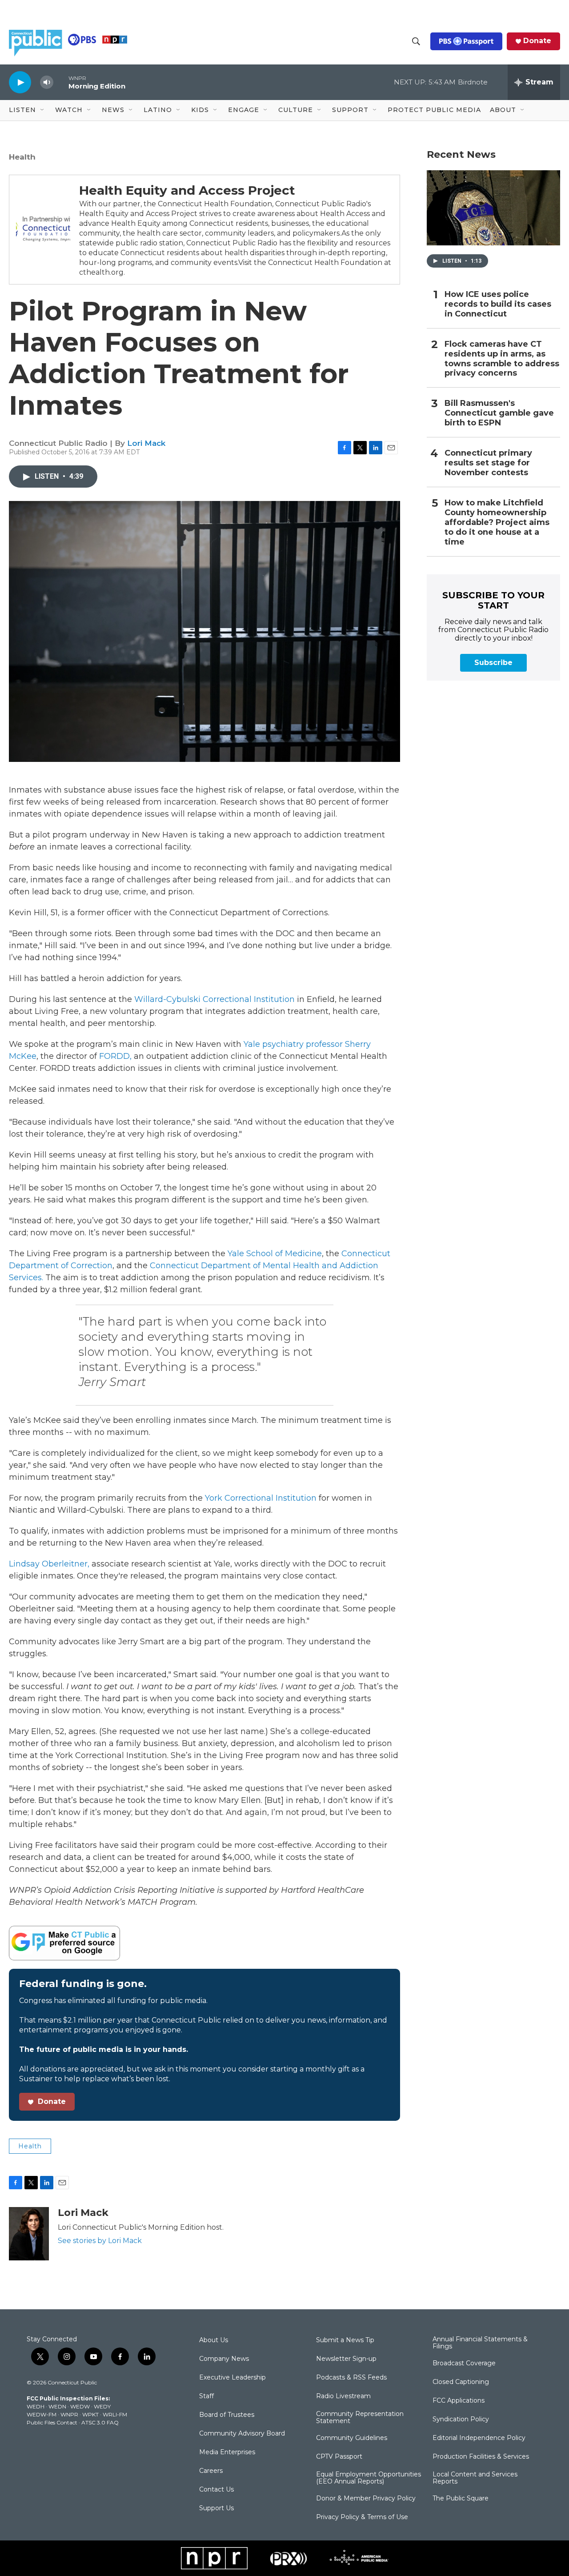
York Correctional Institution (261, 1498)
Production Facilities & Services (481, 2457)
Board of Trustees (227, 2415)
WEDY (102, 2406)
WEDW (80, 2406)
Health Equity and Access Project (187, 190)
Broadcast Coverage (464, 2364)
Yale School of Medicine (275, 1254)
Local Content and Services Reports (475, 2478)
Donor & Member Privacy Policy (366, 2499)
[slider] (61, 82)
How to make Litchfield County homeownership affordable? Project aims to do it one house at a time (497, 523)
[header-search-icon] (416, 41)
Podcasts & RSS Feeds (351, 2378)
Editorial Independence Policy (479, 2438)
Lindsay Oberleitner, (49, 1564)
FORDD (114, 1056)
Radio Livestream (343, 2396)
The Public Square (461, 2499)
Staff (206, 2396)
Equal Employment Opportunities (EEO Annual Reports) (369, 2478)
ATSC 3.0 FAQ (100, 2422)
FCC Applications (459, 2401)
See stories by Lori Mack (100, 2241)
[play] (20, 82)
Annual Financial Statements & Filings (480, 2343)
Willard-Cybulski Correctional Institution (214, 999)
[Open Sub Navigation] (43, 110)
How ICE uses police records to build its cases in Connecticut (498, 304)
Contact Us (216, 2490)
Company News (224, 2359)
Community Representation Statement (360, 2418)
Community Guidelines (352, 2438)
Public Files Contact (52, 2422)
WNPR (69, 2414)
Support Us (216, 2508)
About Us (214, 2340)
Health (22, 157)
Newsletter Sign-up (346, 2359)
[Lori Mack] (29, 2234)
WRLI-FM (115, 2414)
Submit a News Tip (345, 2340)
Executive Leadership (232, 2378)
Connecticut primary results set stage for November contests (488, 463)
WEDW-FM (42, 2414)
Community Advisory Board (242, 2434)
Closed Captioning (461, 2382)
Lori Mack (146, 443)
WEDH (36, 2406)
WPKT (90, 2414)
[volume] (47, 82)
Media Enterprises (227, 2452)
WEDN (57, 2406)
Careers (211, 2471)
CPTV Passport (339, 2457)
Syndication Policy (461, 2420)
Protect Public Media (434, 110)
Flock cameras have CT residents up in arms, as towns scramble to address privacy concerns (502, 359)
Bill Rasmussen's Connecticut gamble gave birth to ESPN (499, 413)
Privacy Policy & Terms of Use (362, 2517)
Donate (537, 41)
